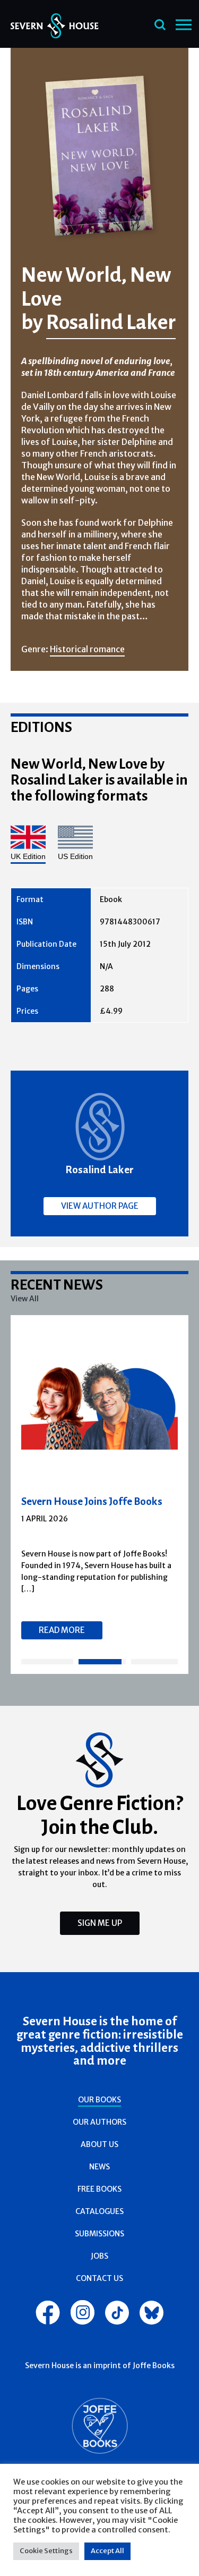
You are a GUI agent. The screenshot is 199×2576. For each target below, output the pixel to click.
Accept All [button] (107, 2551)
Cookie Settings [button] (46, 2551)
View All (25, 1299)
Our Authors (99, 2122)
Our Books (99, 2100)
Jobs (99, 2256)
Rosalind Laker (111, 322)
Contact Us (99, 2278)
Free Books (99, 2189)
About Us (99, 2144)
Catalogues (99, 2211)
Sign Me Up (100, 1923)
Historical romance (87, 649)
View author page (100, 1206)
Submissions (99, 2234)
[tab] (47, 1662)
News (99, 2167)
